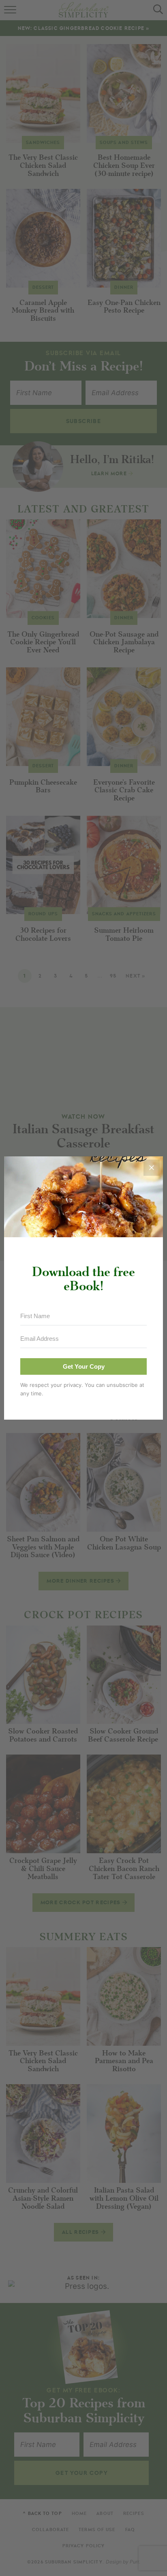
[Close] (152, 1168)
